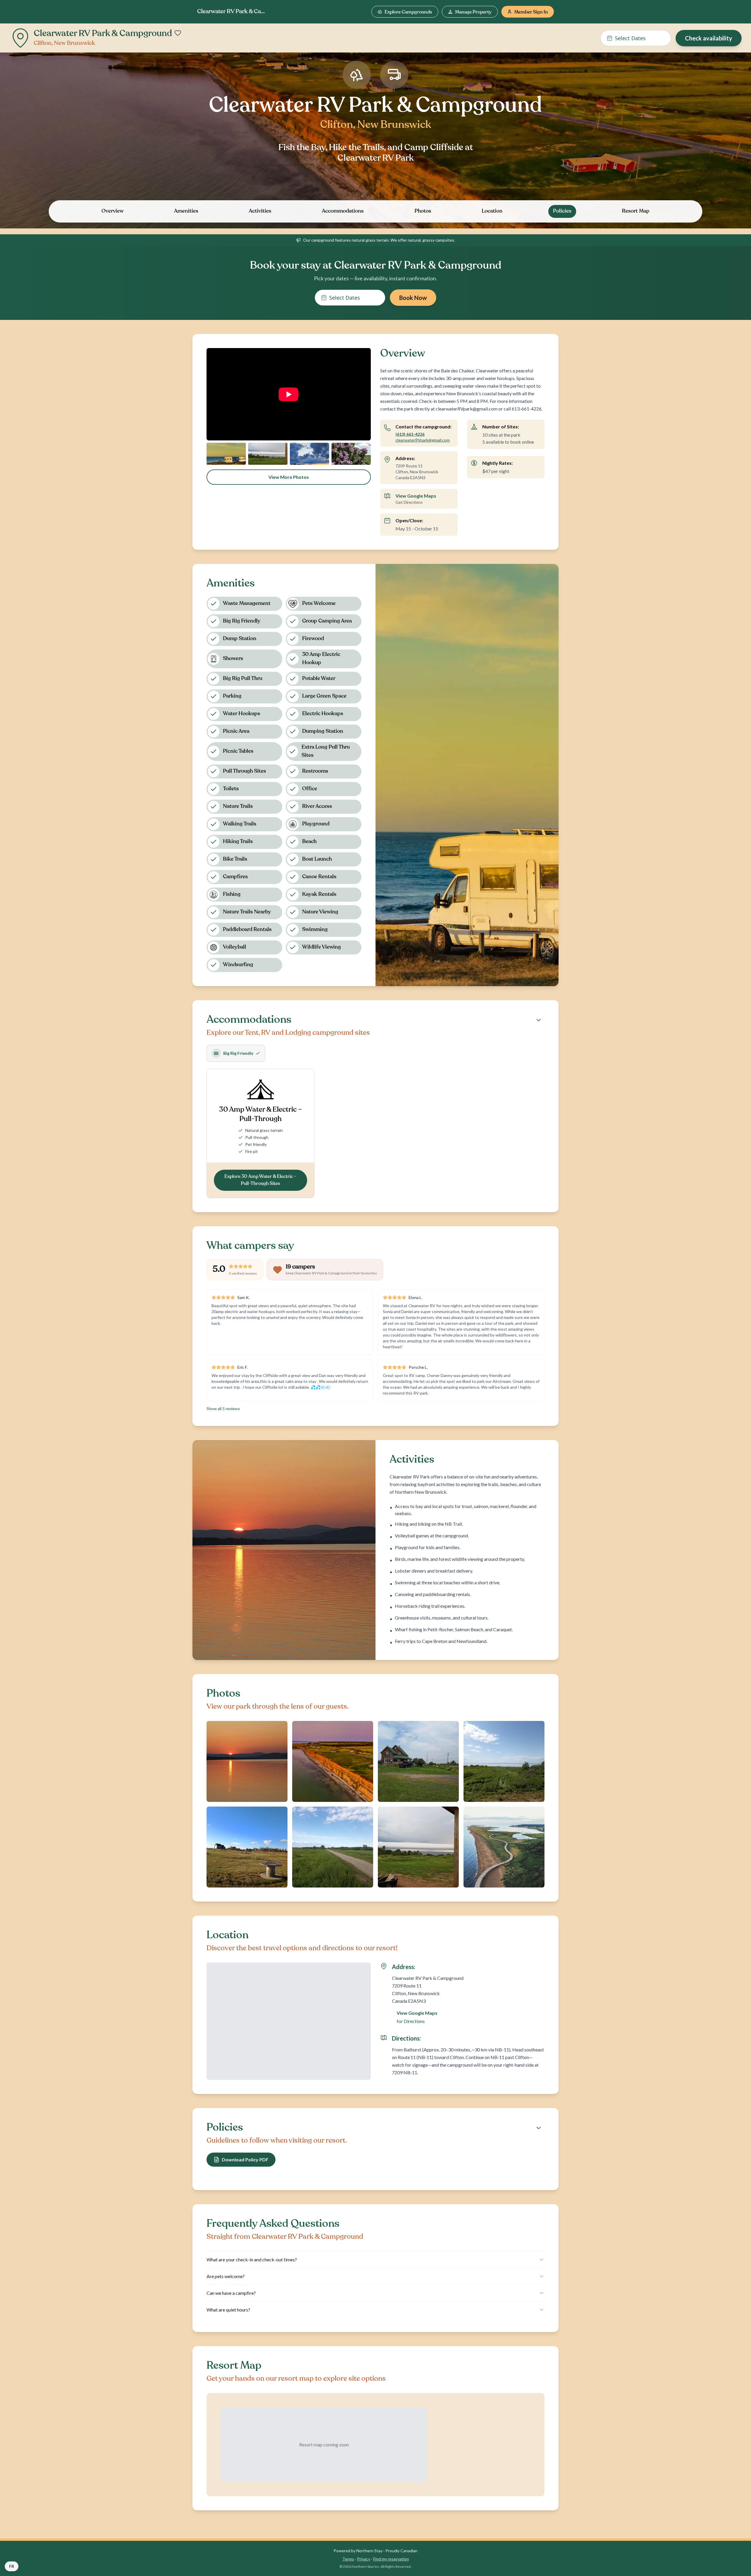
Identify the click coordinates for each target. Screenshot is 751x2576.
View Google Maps (416, 496)
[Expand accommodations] (539, 1020)
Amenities (186, 211)
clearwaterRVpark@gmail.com (423, 440)
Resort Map (636, 211)
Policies (562, 211)
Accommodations (343, 211)
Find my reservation (391, 2559)
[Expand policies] (539, 2128)
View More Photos (289, 477)
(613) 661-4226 (410, 434)
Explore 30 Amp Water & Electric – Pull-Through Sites (261, 1180)
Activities (260, 211)
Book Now (413, 298)
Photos (423, 211)
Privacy (364, 2559)
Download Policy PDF (245, 2159)
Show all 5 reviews (223, 1409)
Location (492, 211)
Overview (113, 211)
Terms (348, 2559)
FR (12, 2566)
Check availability (709, 38)
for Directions (411, 2021)
